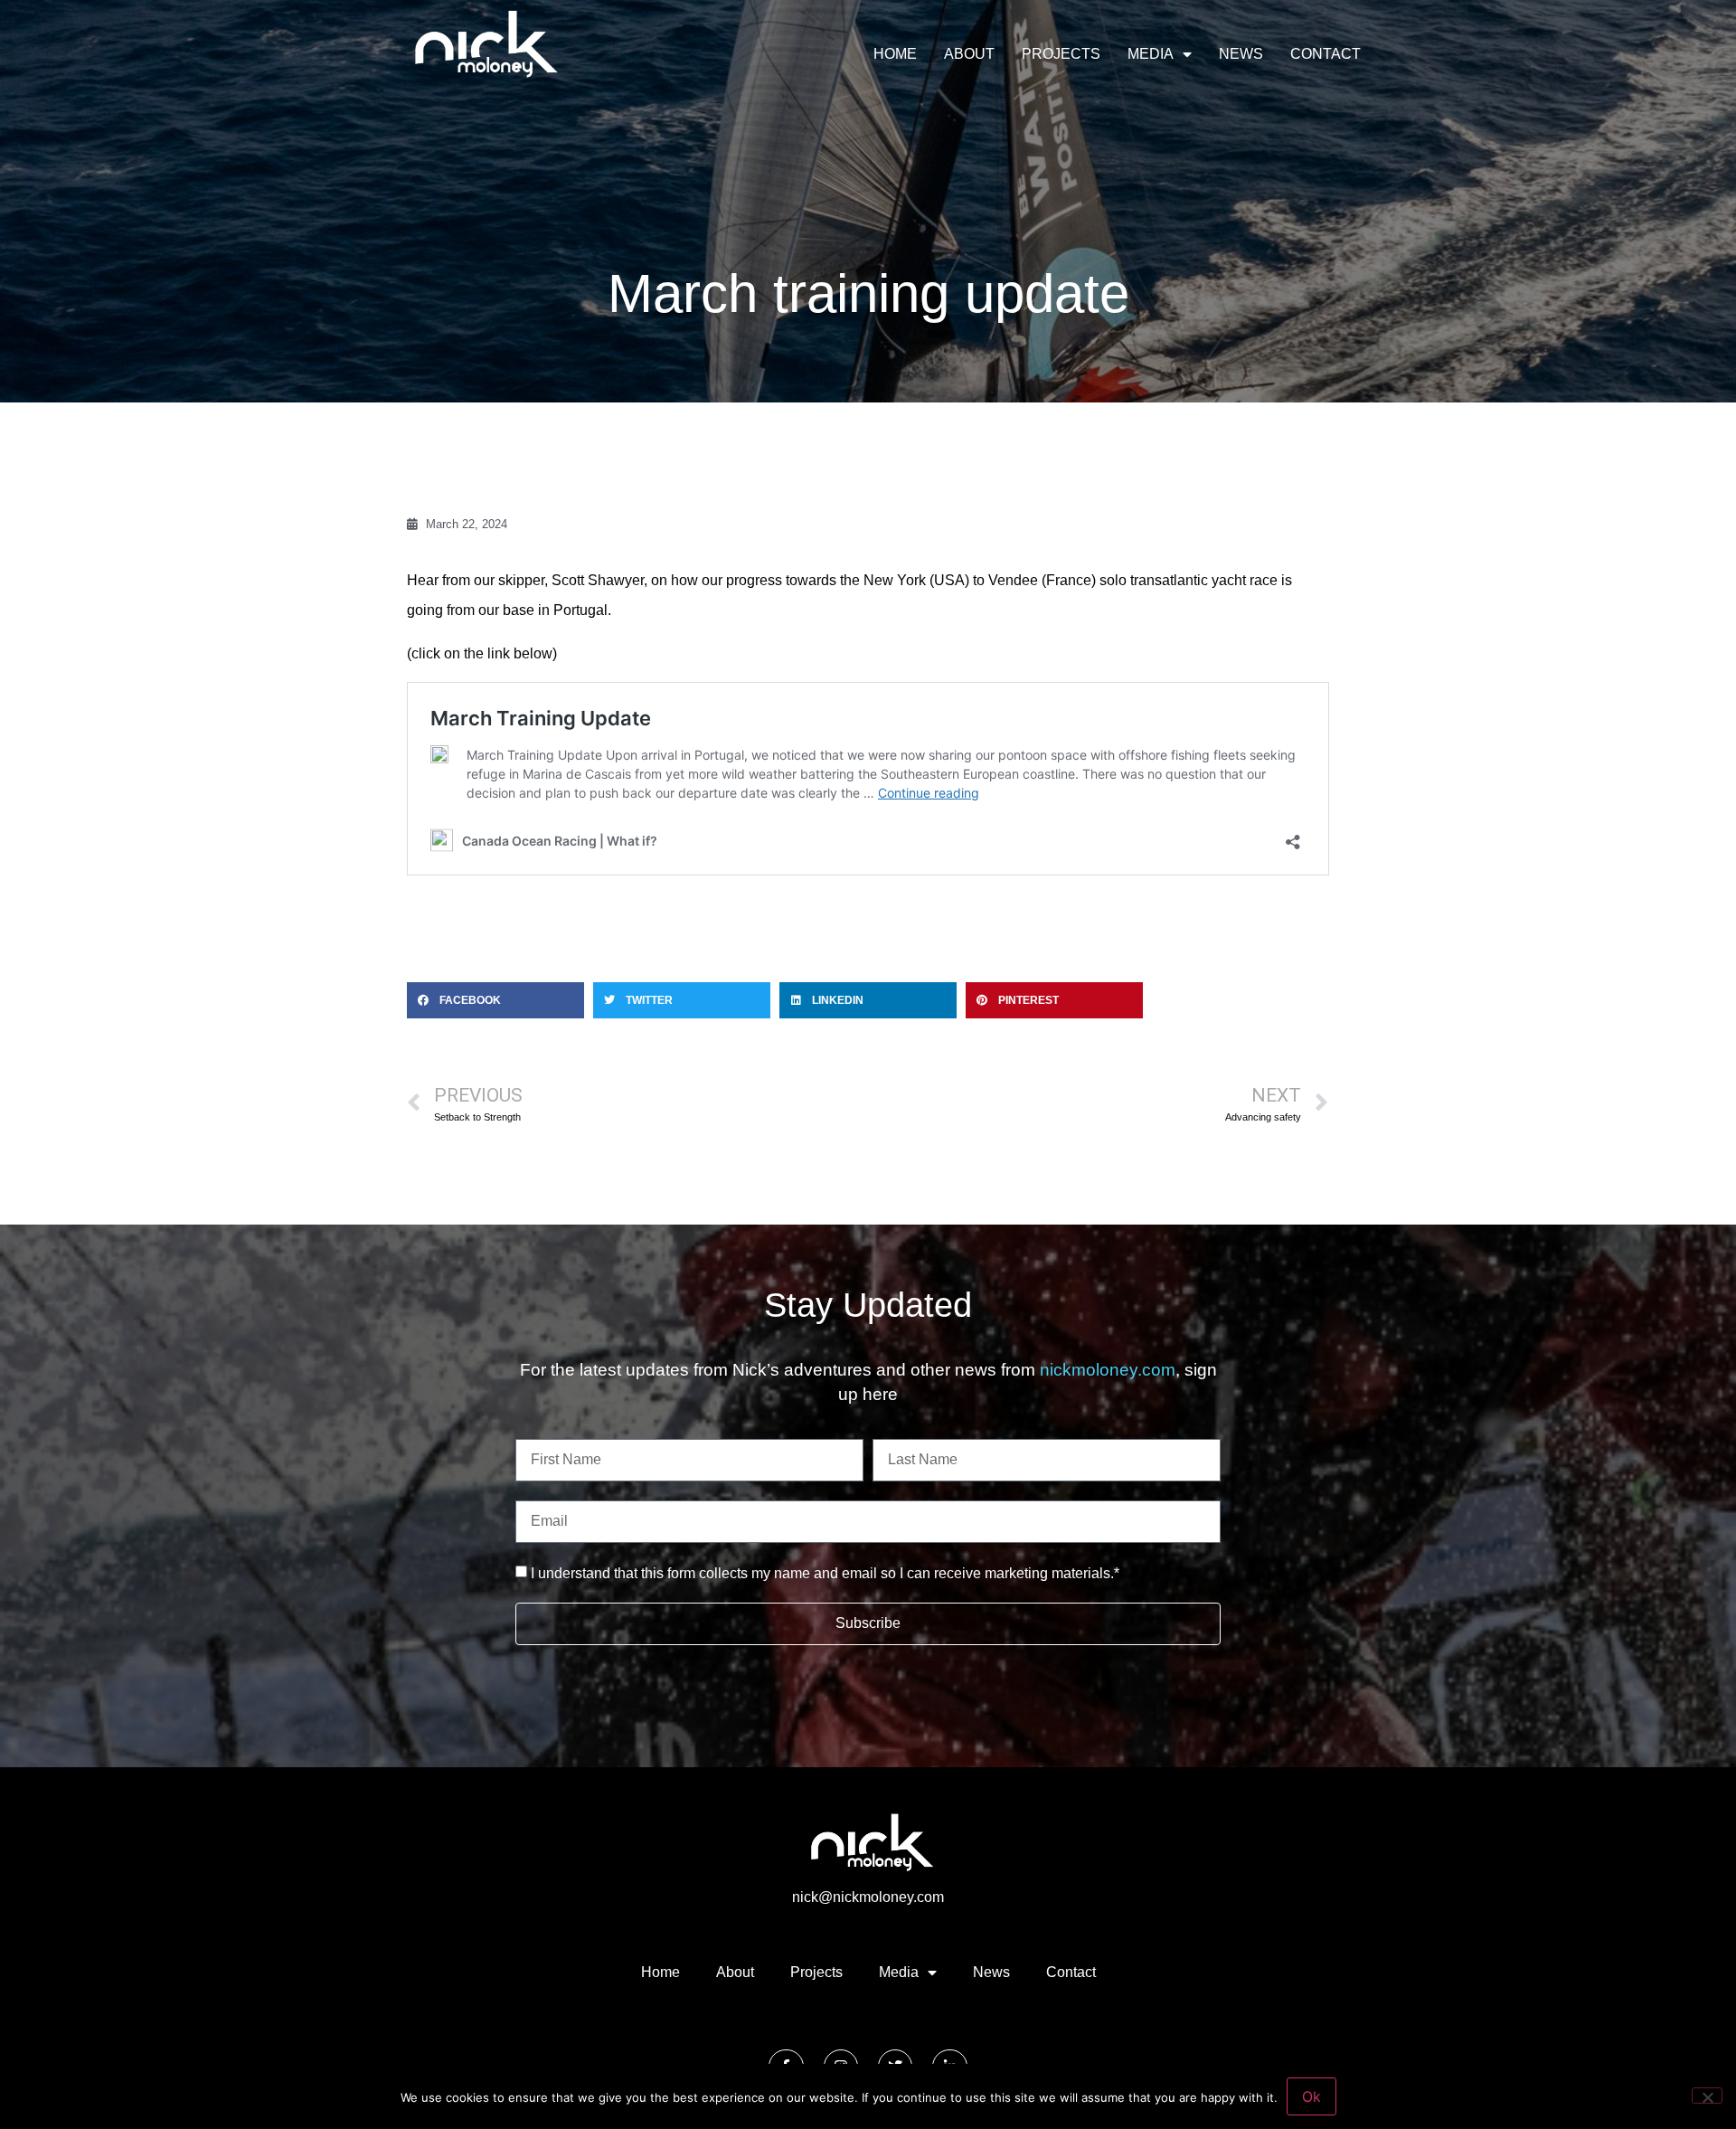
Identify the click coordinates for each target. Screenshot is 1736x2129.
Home (895, 54)
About (969, 54)
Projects (1061, 54)
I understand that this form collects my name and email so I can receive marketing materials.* (825, 1572)
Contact (1326, 54)
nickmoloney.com (1108, 1370)
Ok (1311, 2096)
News (1241, 54)
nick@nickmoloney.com (868, 1897)
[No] (1707, 2096)
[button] (495, 1000)
